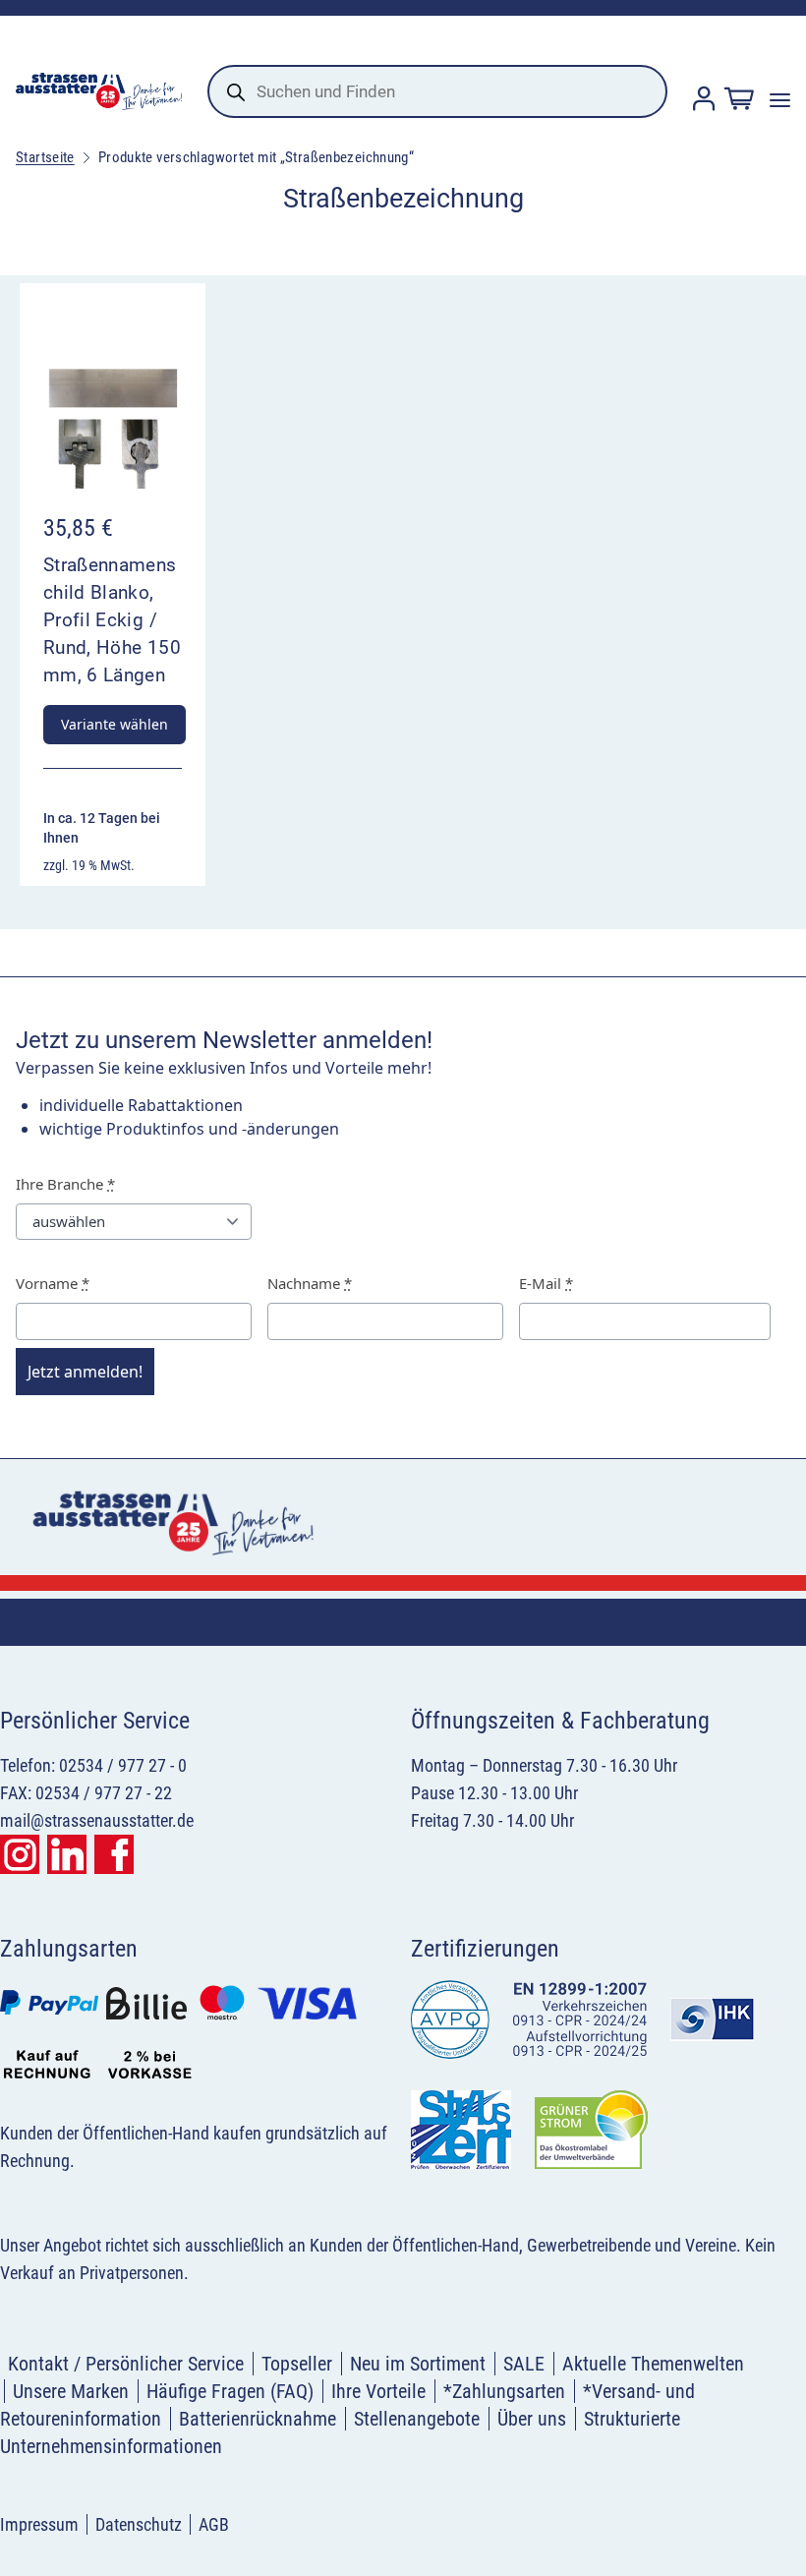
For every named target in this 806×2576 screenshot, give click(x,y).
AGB (214, 2524)
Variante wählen (115, 724)
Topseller (297, 2364)
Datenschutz (139, 2524)
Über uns (532, 2419)
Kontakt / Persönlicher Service (126, 2364)
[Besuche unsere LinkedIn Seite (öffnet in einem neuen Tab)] (67, 1854)
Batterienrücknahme (258, 2419)
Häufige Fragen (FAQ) (230, 2391)
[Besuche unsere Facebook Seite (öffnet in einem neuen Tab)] (114, 1854)
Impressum (39, 2524)
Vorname (53, 1283)
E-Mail (546, 1283)
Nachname (310, 1283)
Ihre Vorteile (378, 2391)
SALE (524, 2364)
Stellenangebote (417, 2419)
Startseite (45, 157)
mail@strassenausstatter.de (97, 1820)
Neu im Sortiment (418, 2364)
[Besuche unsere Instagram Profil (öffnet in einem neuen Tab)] (20, 1854)
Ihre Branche (65, 1184)
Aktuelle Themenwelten (653, 2364)
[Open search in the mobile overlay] (437, 91)
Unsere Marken (71, 2391)
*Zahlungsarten (504, 2391)
